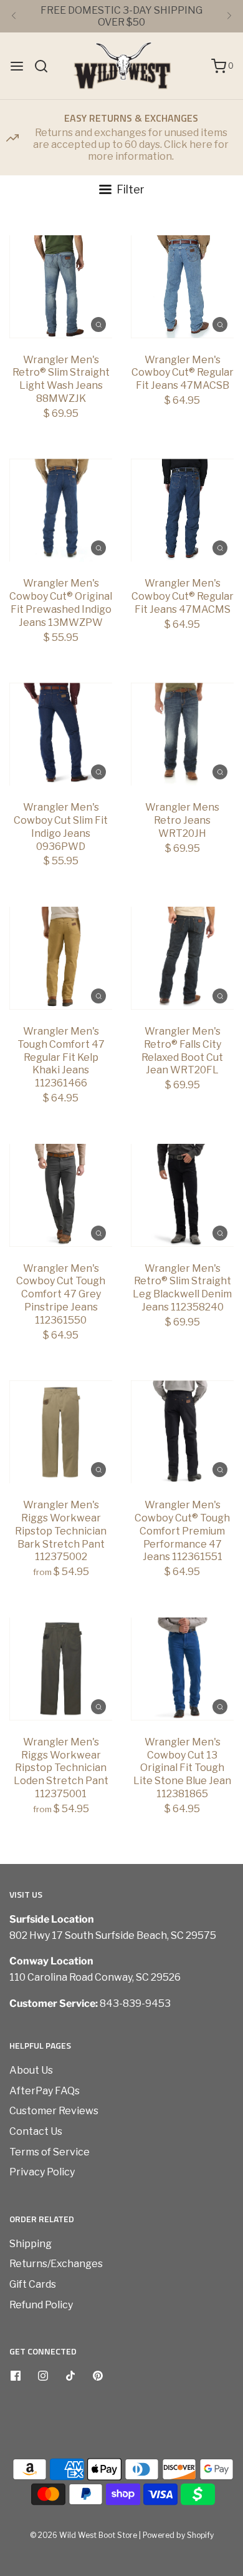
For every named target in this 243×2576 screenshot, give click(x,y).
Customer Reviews (54, 2111)
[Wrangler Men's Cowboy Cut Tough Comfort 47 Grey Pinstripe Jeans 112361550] (61, 1195)
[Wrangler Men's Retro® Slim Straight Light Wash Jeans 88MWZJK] (61, 287)
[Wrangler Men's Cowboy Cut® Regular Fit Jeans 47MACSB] (182, 287)
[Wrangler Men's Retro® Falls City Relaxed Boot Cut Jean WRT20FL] (182, 958)
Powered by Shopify (178, 2535)
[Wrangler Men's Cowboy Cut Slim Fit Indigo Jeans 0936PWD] (61, 734)
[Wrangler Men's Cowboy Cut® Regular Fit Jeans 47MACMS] (182, 510)
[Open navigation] (17, 66)
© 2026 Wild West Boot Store (83, 2535)
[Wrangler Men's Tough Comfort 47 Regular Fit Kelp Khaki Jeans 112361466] (61, 958)
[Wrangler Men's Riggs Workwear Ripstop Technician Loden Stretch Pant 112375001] (61, 1669)
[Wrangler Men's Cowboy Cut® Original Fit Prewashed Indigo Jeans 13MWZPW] (61, 510)
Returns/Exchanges (56, 2264)
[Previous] (14, 16)
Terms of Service (50, 2152)
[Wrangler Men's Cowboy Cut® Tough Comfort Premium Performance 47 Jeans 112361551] (182, 1432)
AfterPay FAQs (45, 2091)
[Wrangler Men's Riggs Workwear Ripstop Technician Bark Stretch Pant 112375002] (61, 1432)
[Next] (229, 16)
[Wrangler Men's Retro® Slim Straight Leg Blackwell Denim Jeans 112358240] (182, 1195)
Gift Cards (33, 2284)
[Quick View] (98, 324)
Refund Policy (41, 2305)
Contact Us (36, 2131)
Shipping (31, 2244)
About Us (31, 2070)
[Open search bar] (46, 66)
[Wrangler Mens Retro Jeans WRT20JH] (182, 734)
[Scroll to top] (221, 2366)
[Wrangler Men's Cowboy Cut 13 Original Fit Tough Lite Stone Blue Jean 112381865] (182, 1669)
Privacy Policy (42, 2172)
